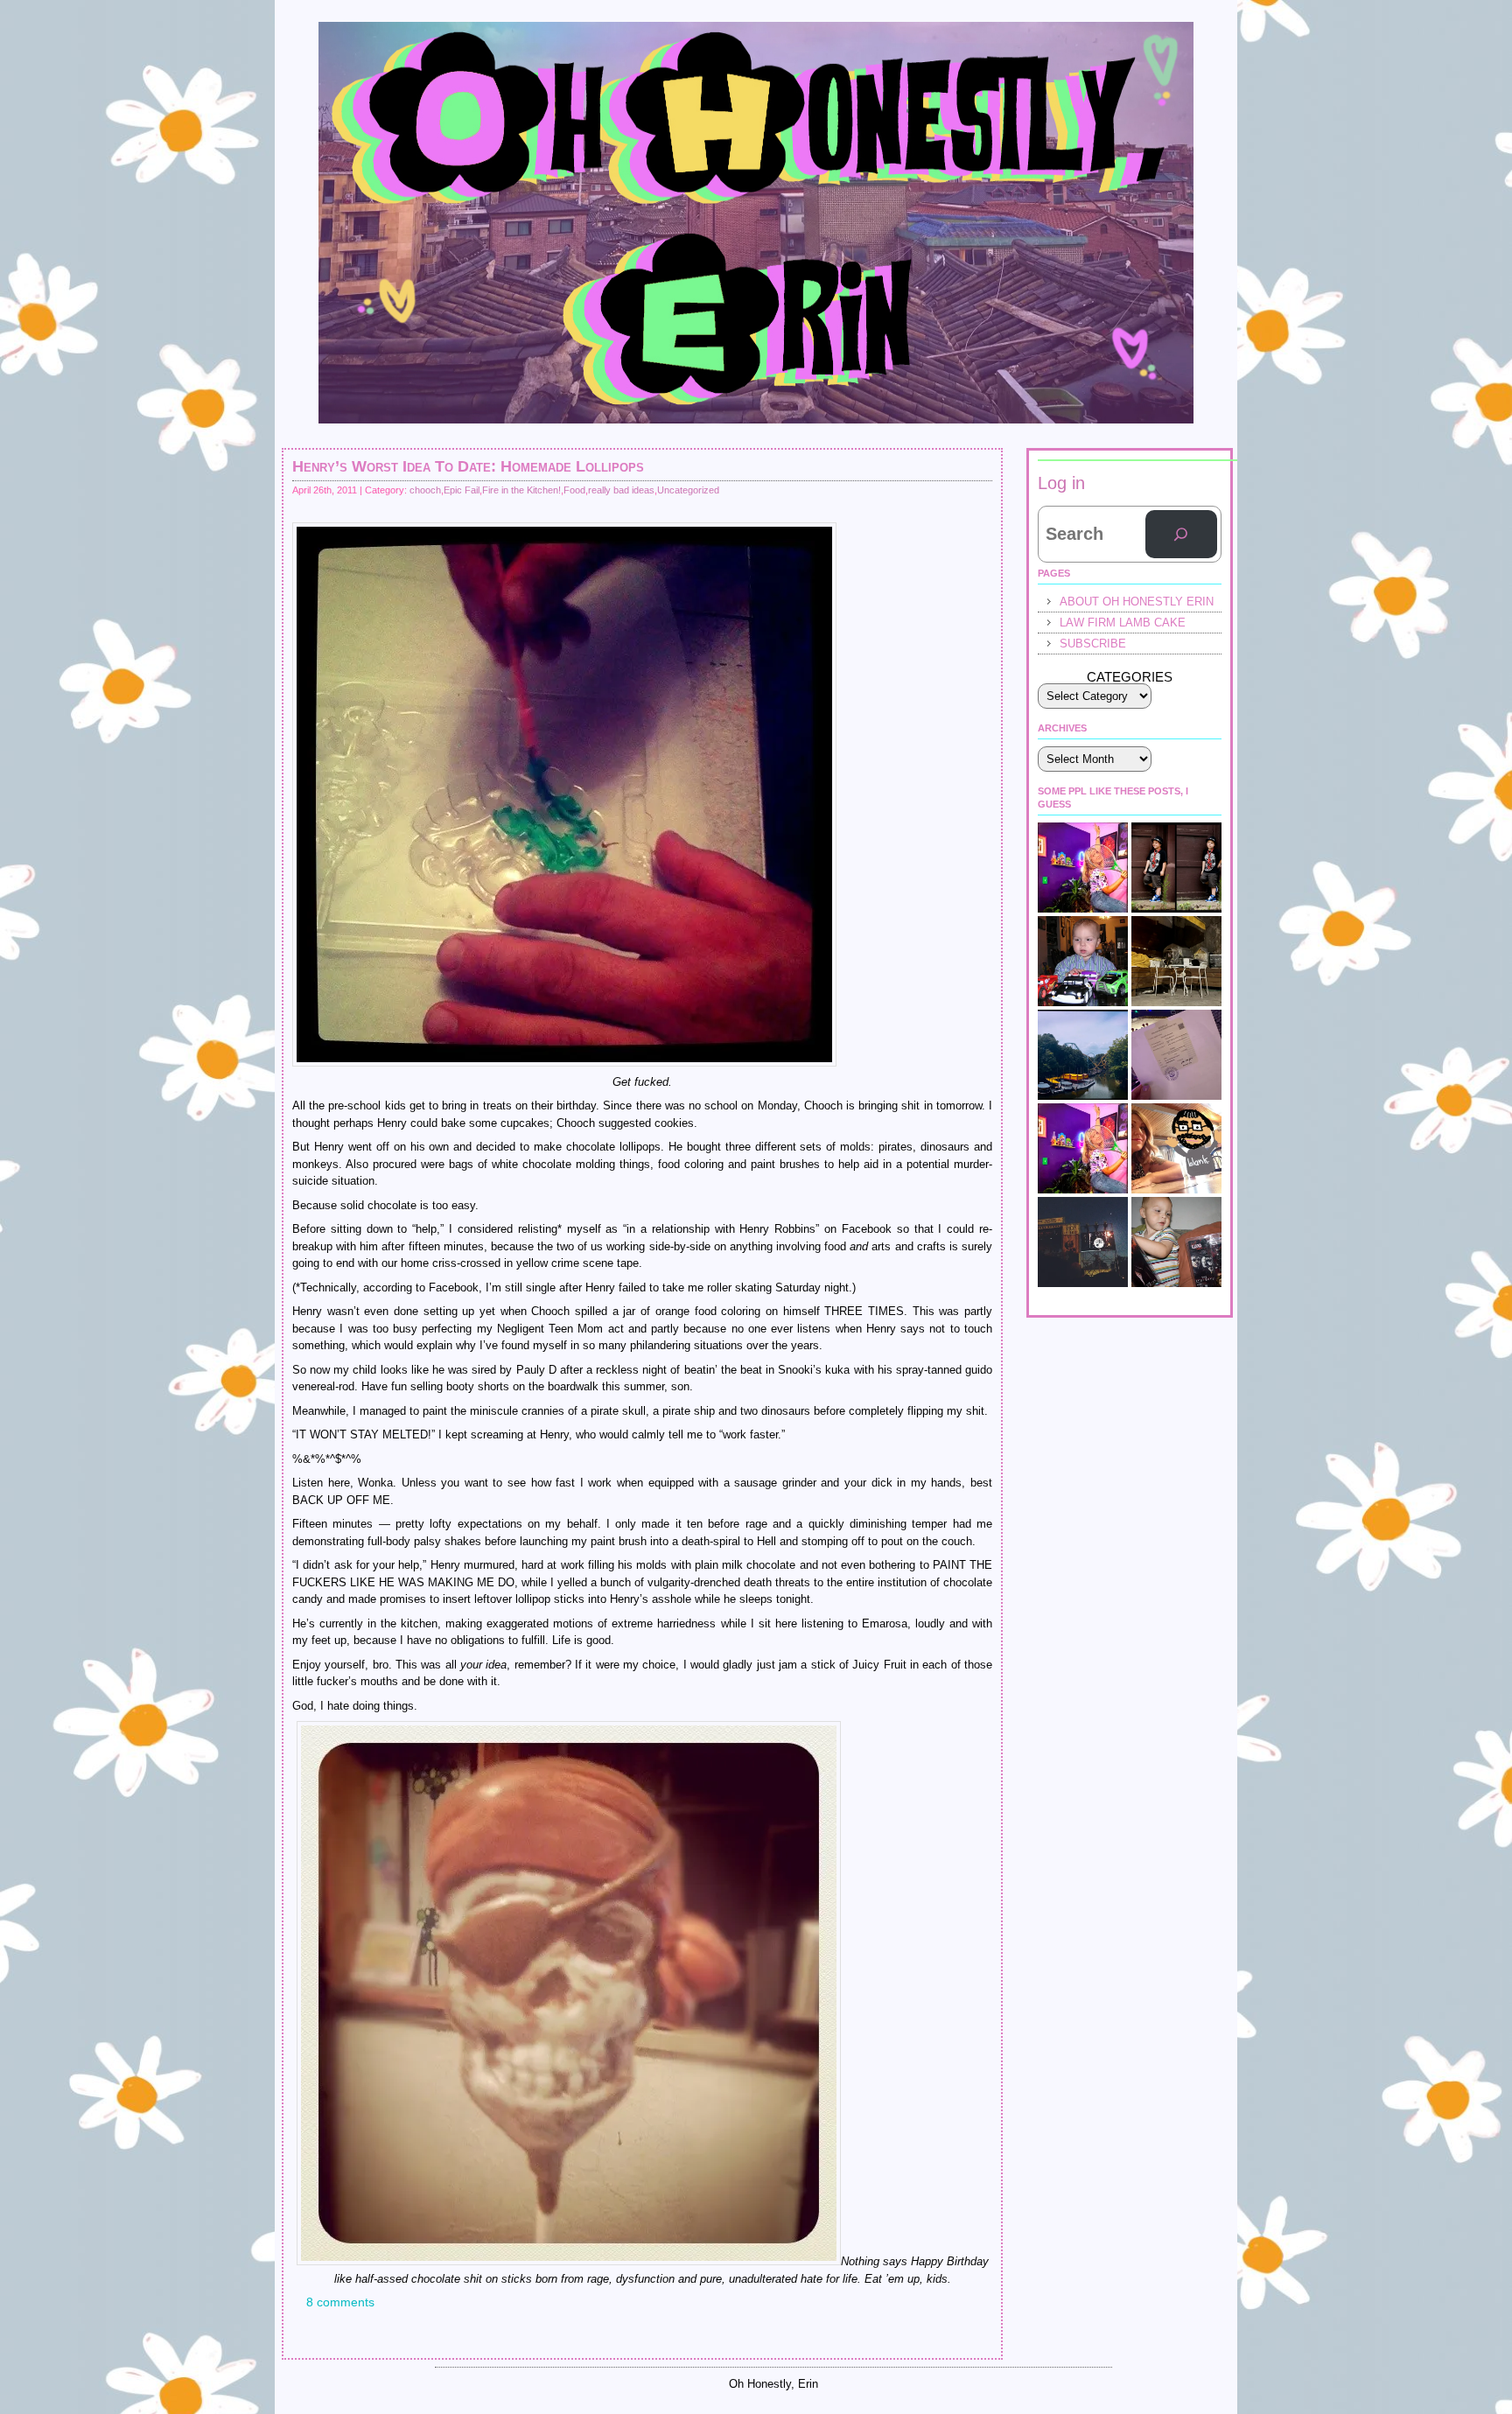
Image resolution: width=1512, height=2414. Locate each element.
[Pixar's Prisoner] (1083, 961)
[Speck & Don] (1083, 868)
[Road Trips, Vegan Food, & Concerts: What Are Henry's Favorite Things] (1176, 1148)
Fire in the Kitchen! (521, 490)
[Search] (1181, 535)
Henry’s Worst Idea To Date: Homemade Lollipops (468, 466)
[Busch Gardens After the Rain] (1083, 1055)
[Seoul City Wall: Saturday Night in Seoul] (1176, 961)
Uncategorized (688, 490)
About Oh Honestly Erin (1137, 602)
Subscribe (1093, 644)
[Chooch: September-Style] (1176, 868)
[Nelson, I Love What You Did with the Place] (1083, 1148)
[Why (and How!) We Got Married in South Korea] (1176, 1055)
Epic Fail (462, 490)
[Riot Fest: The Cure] (1083, 1242)
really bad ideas (621, 490)
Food (574, 490)
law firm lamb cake (1123, 623)
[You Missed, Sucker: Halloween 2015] (1176, 1242)
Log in (1061, 483)
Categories (1130, 677)
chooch (425, 490)
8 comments (340, 2302)
